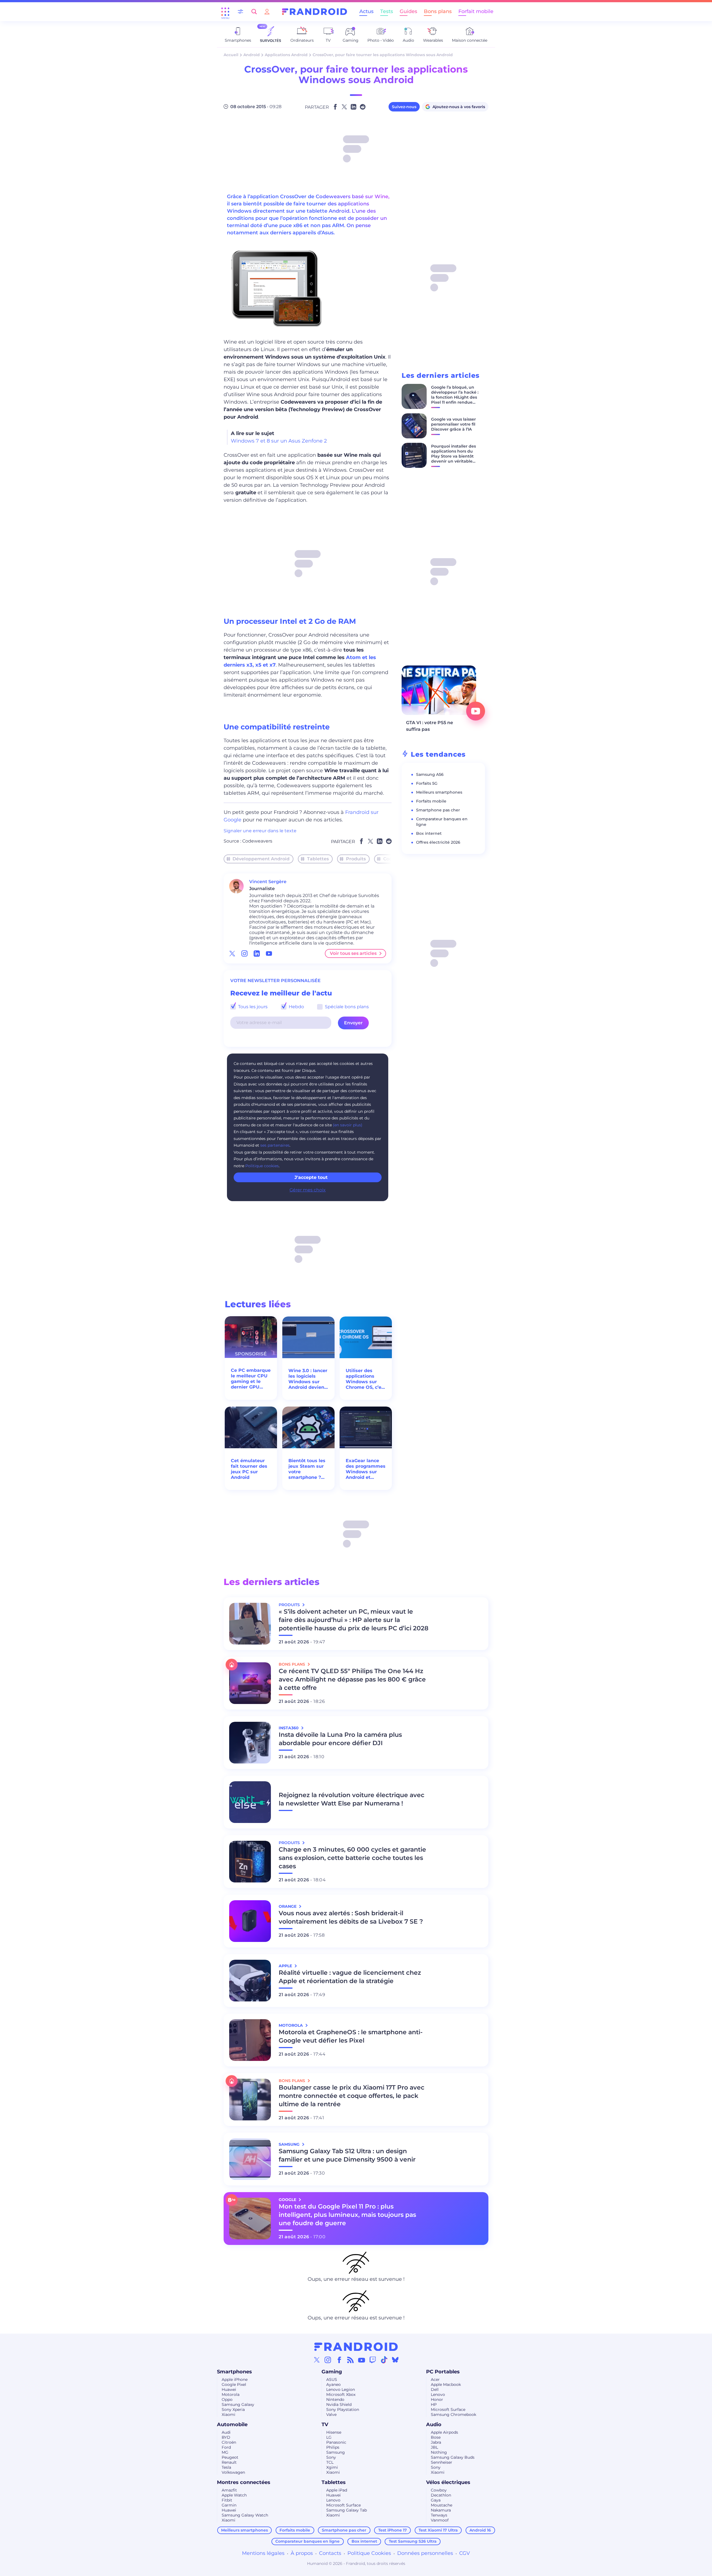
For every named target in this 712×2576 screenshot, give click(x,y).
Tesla (226, 2467)
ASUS (332, 2379)
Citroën (229, 2442)
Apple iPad (337, 2490)
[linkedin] (257, 953)
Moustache (442, 2505)
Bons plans (438, 11)
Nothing (439, 2452)
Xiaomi (228, 2414)
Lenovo (438, 2394)
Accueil (231, 55)
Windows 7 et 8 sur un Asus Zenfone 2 (279, 441)
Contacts (330, 2553)
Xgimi (332, 2467)
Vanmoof (440, 2520)
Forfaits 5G (427, 783)
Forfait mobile (476, 11)
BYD (226, 2437)
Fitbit (227, 2500)
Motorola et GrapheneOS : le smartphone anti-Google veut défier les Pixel (351, 2036)
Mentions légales (263, 2553)
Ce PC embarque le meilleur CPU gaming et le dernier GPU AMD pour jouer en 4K (251, 1379)
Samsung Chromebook (453, 2414)
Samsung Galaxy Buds (453, 2457)
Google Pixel (234, 2384)
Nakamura (441, 2510)
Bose (436, 2437)
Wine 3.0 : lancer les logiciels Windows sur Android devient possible (308, 1379)
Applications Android (286, 55)
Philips (333, 2447)
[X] (317, 2360)
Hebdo (296, 1007)
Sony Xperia (233, 2409)
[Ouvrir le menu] (225, 12)
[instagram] (244, 953)
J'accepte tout (311, 1177)
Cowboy (439, 2490)
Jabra (436, 2442)
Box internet (429, 833)
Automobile (232, 2425)
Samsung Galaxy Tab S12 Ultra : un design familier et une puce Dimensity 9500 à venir (347, 2155)
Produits (356, 859)
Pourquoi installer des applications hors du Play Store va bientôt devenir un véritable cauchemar (453, 456)
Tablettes (318, 859)
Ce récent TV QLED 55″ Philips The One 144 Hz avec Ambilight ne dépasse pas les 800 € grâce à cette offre (352, 1679)
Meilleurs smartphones (439, 792)
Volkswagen (233, 2472)
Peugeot (230, 2457)
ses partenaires (275, 1145)
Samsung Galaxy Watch (245, 2515)
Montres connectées (244, 2482)
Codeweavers (257, 841)
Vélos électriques (448, 2482)
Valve (331, 2414)
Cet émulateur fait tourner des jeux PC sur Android (249, 1469)
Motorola (231, 2394)
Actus (366, 11)
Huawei (229, 2389)
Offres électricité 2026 (438, 842)
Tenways (439, 2515)
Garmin (229, 2505)
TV (325, 2425)
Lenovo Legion (341, 2389)
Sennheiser (442, 2462)
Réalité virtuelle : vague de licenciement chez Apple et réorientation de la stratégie (350, 1977)
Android (252, 55)
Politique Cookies (369, 2553)
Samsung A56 (430, 774)
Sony (331, 2457)
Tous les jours (252, 1007)
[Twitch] (373, 2360)
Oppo (227, 2399)
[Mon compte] (267, 12)
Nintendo (335, 2399)
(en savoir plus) (348, 1125)
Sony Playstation (343, 2409)
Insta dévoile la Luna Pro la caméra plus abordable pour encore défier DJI (340, 1739)
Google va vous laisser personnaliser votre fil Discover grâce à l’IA (453, 424)
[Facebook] (339, 2360)
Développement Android (261, 859)
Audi (226, 2432)
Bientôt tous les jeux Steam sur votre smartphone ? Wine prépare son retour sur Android (307, 1469)
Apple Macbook (446, 2384)
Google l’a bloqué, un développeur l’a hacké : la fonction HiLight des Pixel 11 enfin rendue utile (455, 397)
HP (434, 2404)
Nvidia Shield (339, 2404)
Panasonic (336, 2442)
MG (225, 2452)
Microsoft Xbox (341, 2394)
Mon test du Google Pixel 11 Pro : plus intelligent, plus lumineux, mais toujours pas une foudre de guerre (347, 2215)
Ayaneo (333, 2384)
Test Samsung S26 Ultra (413, 2541)
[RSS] (350, 2360)
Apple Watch (234, 2495)
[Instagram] (328, 2360)
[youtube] (269, 953)
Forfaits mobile (431, 801)
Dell (435, 2389)
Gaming (332, 2372)
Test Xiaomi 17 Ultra (438, 2530)
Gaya (436, 2500)
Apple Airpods (444, 2432)
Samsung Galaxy (238, 2404)
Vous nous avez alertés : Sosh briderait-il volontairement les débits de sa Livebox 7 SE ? (351, 1917)
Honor (437, 2399)
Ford (226, 2447)
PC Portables (443, 2372)
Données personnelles (425, 2553)
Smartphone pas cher (438, 810)
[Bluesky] (395, 2360)
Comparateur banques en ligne (307, 2541)
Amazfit (229, 2490)
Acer (435, 2379)
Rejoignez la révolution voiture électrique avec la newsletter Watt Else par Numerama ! (352, 1799)
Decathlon (441, 2495)
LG (329, 2437)
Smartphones (234, 2372)
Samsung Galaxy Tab (347, 2510)
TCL (330, 2462)
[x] (232, 953)
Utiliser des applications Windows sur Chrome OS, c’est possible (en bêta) (366, 1379)
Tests (387, 11)
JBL (434, 2447)
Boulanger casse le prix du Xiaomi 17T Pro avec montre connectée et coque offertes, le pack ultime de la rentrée (352, 2096)
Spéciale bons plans (346, 1007)
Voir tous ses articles (353, 953)
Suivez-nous (404, 107)
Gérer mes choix (308, 1190)
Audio (434, 2425)
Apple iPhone (235, 2379)
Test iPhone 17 (393, 2530)
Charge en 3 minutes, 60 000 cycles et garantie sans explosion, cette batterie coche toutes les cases (352, 1858)
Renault (229, 2462)
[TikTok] (384, 2360)
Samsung (336, 2452)
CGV (465, 2553)
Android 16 (480, 2530)
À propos (302, 2553)
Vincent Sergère (268, 882)
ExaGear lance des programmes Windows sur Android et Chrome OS (366, 1469)
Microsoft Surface (448, 2409)
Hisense (334, 2432)
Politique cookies (262, 1166)
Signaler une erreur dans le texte (260, 831)
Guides (408, 11)
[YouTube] (362, 2360)
